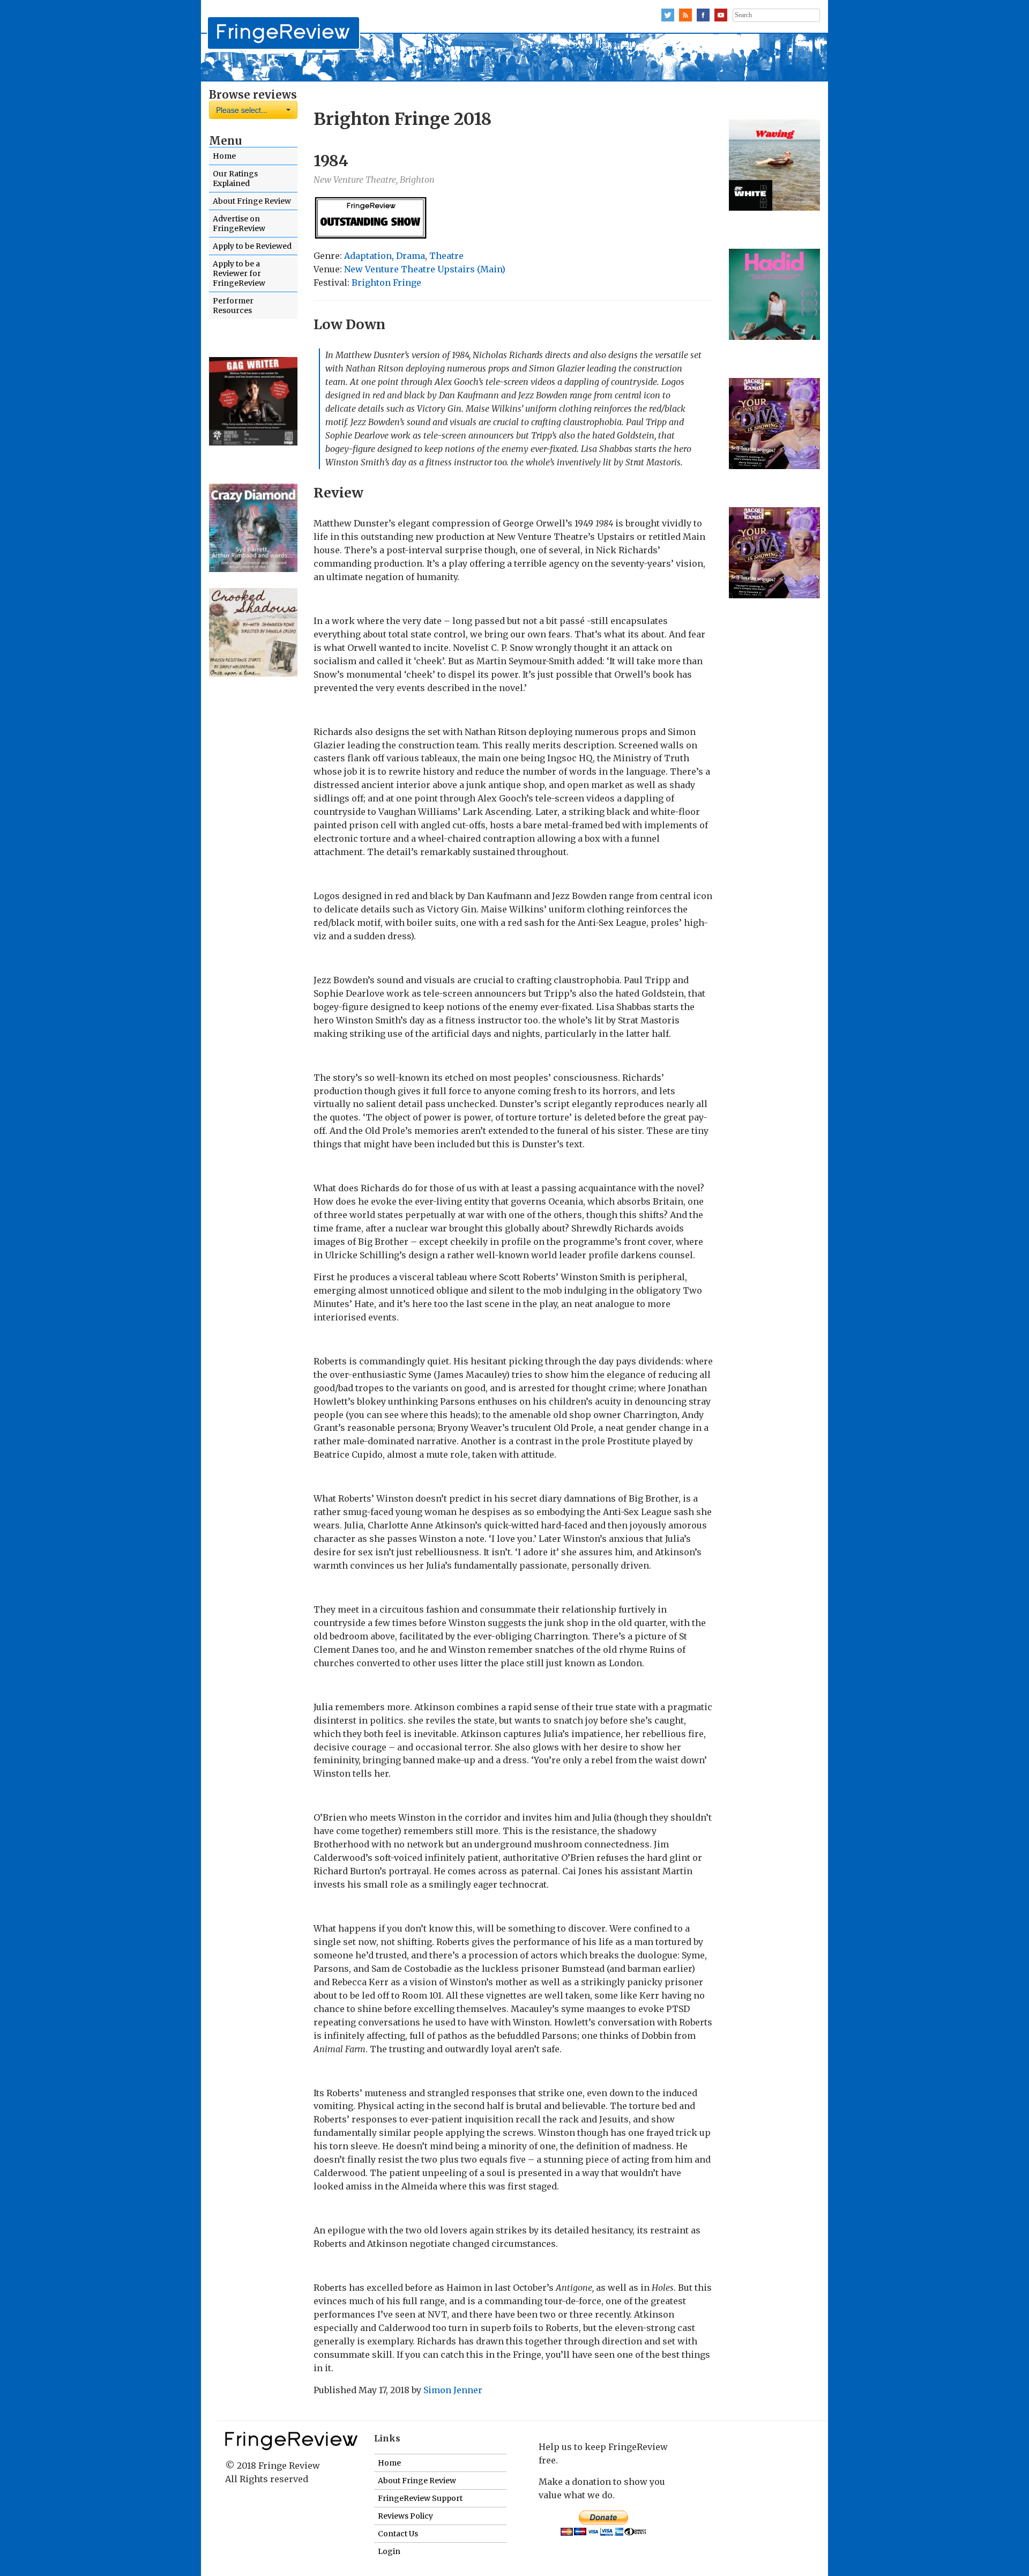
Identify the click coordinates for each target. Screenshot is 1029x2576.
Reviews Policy (405, 2516)
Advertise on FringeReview (239, 224)
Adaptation (368, 256)
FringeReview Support (420, 2498)
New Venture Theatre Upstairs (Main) (425, 269)
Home (224, 156)
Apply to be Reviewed (252, 246)
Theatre (446, 256)
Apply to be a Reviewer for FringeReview (239, 273)
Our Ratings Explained (235, 179)
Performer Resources (233, 306)
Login (389, 2551)
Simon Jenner (453, 2390)
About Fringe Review (252, 201)
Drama (411, 256)
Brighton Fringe (386, 283)
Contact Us (398, 2534)
